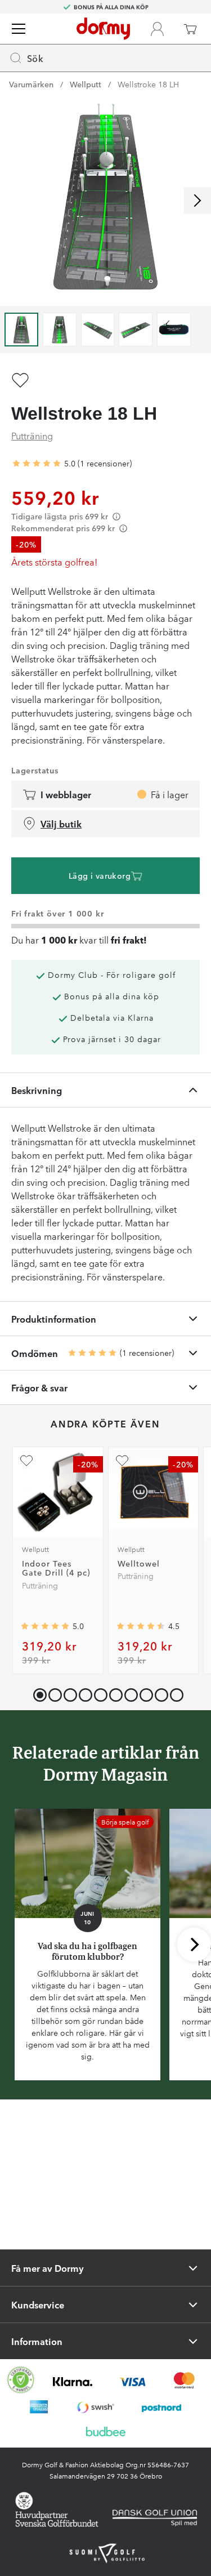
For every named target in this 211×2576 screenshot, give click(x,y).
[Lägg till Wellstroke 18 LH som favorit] (20, 380)
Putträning (32, 435)
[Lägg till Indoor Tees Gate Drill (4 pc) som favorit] (26, 1461)
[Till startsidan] (103, 29)
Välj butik (61, 824)
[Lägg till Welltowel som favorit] (122, 1461)
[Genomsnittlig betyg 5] (37, 464)
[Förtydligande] (116, 516)
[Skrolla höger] (197, 201)
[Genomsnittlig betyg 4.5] (141, 1626)
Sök (35, 58)
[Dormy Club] (157, 29)
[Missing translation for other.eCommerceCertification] (21, 2380)
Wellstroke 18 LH (148, 84)
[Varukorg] (190, 29)
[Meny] (19, 29)
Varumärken (31, 84)
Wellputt (86, 84)
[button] (53, 1692)
